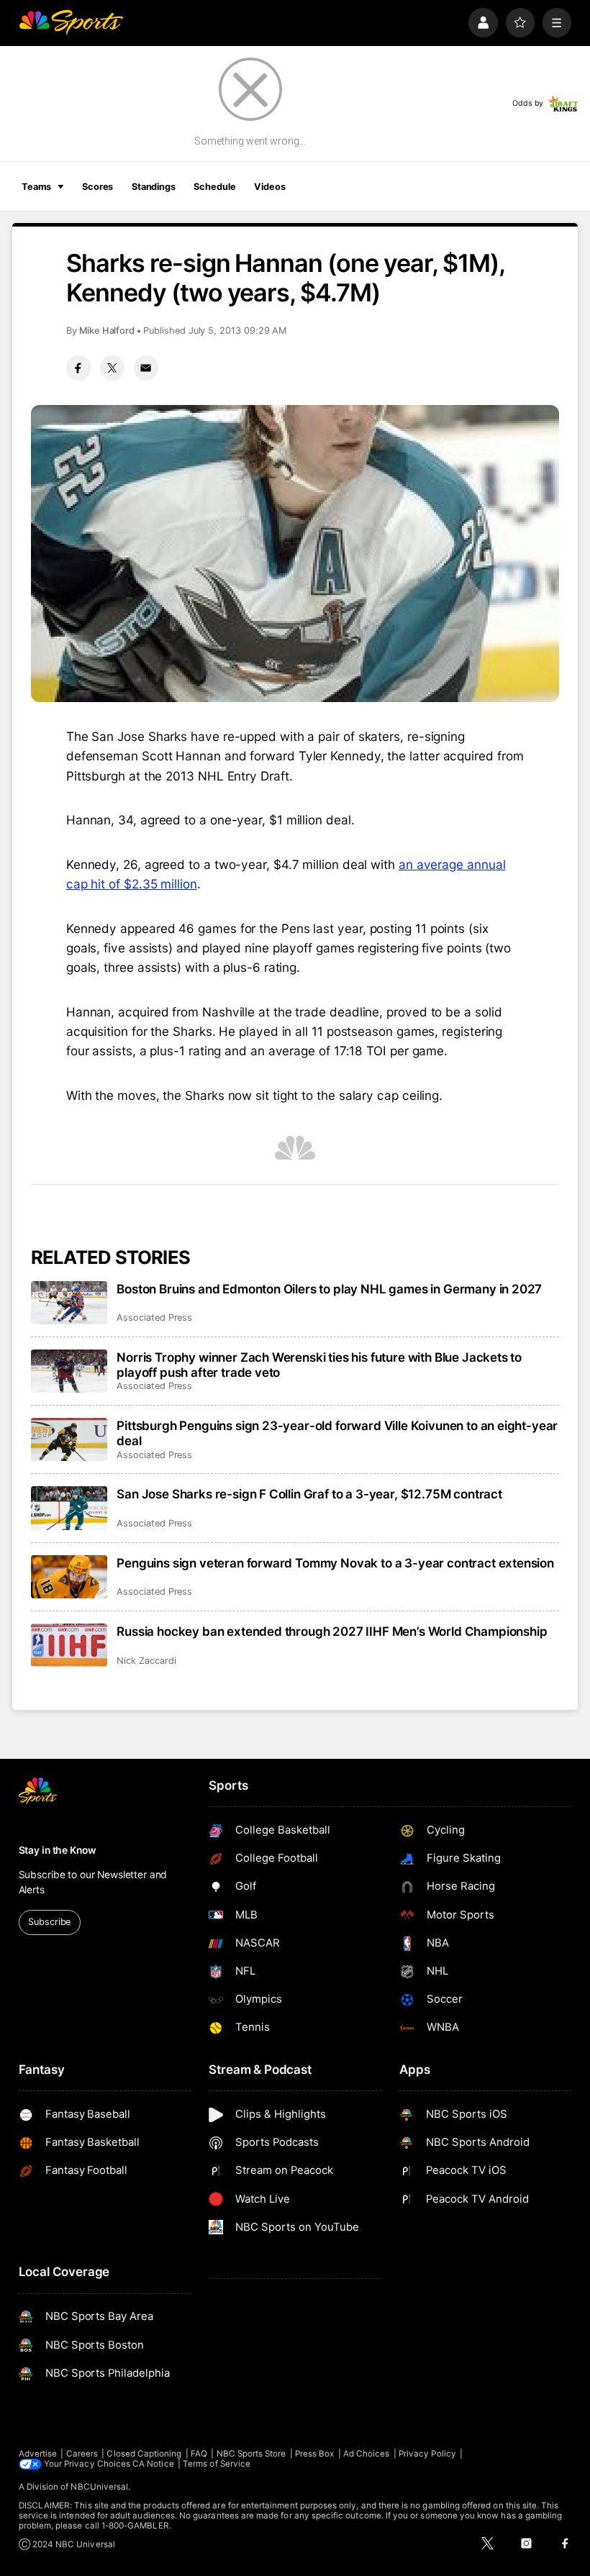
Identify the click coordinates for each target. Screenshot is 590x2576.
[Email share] (146, 368)
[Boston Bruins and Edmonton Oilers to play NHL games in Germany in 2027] (69, 1303)
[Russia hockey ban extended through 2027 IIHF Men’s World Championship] (69, 1645)
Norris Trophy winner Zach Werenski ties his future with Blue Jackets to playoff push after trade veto (319, 1365)
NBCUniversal (99, 2487)
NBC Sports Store (251, 2454)
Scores (97, 187)
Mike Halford (107, 331)
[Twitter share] (112, 368)
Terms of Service (217, 2464)
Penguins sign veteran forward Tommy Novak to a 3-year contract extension (335, 1563)
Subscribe (49, 1922)
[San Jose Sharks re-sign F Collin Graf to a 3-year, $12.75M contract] (69, 1508)
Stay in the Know (58, 1850)
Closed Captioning (144, 2454)
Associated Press (154, 1317)
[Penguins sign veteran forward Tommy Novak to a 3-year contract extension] (69, 1577)
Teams (36, 187)
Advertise (38, 2454)
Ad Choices (367, 2454)
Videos (269, 187)
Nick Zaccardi (146, 1661)
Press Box (315, 2454)
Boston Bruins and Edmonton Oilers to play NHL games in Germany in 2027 (329, 1289)
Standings (154, 187)
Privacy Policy (427, 2454)
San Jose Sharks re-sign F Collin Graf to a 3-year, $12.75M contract (309, 1494)
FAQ (199, 2454)
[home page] (71, 23)
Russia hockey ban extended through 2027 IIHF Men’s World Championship (332, 1631)
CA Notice (153, 2464)
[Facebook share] (78, 368)
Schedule (214, 187)
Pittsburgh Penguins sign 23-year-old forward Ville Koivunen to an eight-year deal (337, 1433)
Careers (82, 2454)
